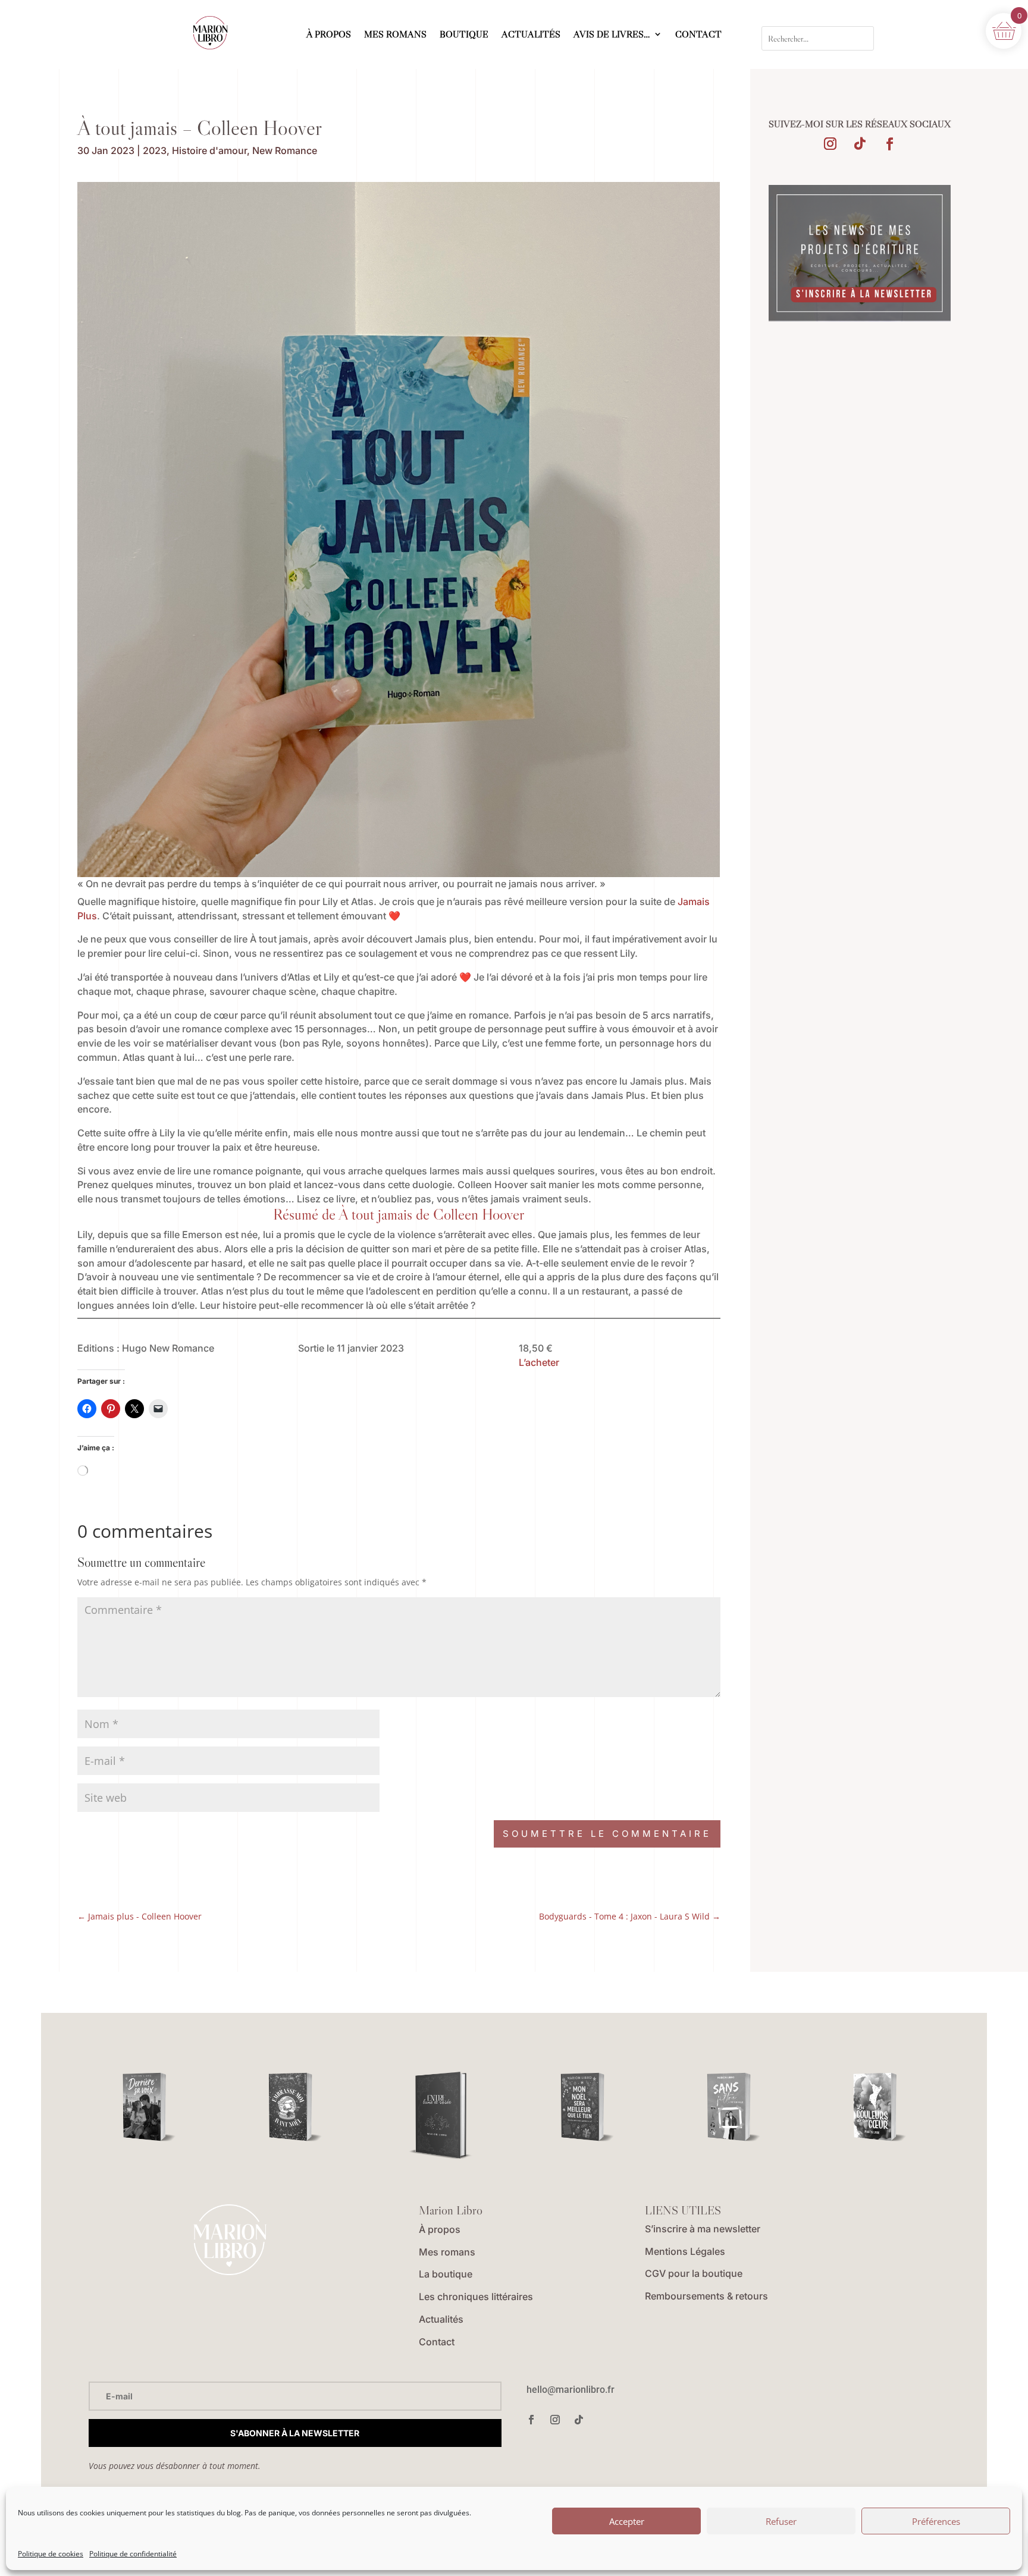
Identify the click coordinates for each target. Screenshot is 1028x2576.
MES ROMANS (395, 35)
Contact (437, 2342)
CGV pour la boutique (694, 2273)
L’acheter (539, 1362)
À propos (440, 2229)
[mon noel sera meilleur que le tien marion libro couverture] (587, 2107)
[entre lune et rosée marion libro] (441, 2117)
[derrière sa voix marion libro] (149, 2107)
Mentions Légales (685, 2251)
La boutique (446, 2274)
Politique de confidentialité (133, 2554)
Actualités (441, 2319)
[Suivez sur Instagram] (830, 144)
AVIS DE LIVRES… (612, 35)
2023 (155, 150)
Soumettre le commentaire (607, 1834)
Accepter (627, 2521)
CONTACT (698, 35)
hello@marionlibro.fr (571, 2390)
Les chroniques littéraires (476, 2297)
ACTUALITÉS (531, 35)
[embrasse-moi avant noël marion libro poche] (295, 2107)
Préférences (936, 2521)
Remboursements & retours (706, 2296)
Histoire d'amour (209, 150)
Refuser (781, 2521)
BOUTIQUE (464, 35)
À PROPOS (329, 35)
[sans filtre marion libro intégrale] (733, 2107)
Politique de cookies (51, 2554)
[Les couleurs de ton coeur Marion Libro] (880, 2107)
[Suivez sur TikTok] (860, 144)
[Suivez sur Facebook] (889, 144)
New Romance (285, 150)
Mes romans (447, 2252)
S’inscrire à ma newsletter (703, 2229)
